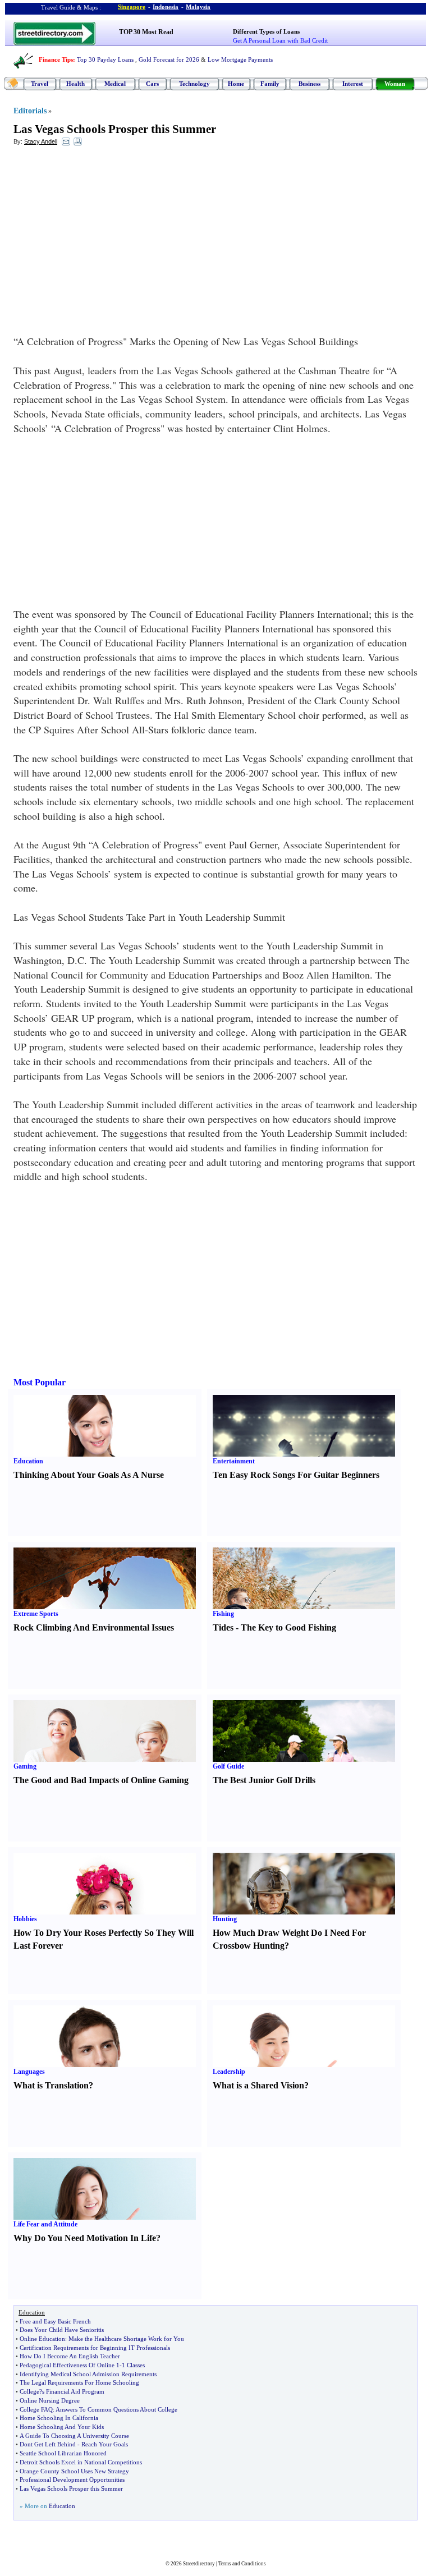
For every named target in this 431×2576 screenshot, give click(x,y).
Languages (29, 2072)
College (29, 2391)
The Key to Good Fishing (288, 1627)
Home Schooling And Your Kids (62, 2427)
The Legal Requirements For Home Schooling (79, 2382)
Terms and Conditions (242, 2564)
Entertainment (234, 1461)
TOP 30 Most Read (146, 32)
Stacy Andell (41, 141)
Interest (353, 84)
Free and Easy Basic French (55, 2321)
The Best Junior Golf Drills (264, 1780)
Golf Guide (228, 1766)
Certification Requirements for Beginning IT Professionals (95, 2348)
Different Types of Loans (266, 31)
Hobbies (25, 1919)
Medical (115, 84)
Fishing (223, 1614)
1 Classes (133, 2365)
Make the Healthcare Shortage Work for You (126, 2339)
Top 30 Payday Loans (105, 59)
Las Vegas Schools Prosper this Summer (115, 129)
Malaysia (198, 7)
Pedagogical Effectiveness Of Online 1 (70, 2365)
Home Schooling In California (59, 2418)
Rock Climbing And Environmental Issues (94, 1627)
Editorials (30, 111)
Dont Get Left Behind (48, 2444)
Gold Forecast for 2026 (169, 59)
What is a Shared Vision (258, 2085)
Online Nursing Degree (50, 2400)
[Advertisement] (105, 236)
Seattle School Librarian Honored (63, 2453)
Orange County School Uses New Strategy (74, 2471)
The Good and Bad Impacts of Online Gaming (101, 1780)
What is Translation (51, 2085)
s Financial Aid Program (73, 2391)
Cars (152, 84)
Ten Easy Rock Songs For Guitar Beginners (296, 1475)
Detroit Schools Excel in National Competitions (81, 2462)
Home (236, 84)
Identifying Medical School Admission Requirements (88, 2374)
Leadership (229, 2072)
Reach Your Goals (105, 2444)
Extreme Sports (36, 1614)
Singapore (132, 7)
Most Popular (40, 1382)
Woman (395, 84)
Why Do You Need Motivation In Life (85, 2238)
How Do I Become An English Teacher (70, 2356)
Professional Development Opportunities (72, 2479)
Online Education (42, 2339)
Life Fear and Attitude (45, 2224)
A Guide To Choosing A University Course (74, 2436)
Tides (223, 1627)
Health (75, 84)
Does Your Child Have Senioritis (62, 2330)
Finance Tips (56, 59)
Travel (40, 84)
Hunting (225, 1919)
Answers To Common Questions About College (116, 2409)
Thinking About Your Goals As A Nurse (89, 1475)
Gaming (25, 1766)
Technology (194, 84)
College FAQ (36, 2409)
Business (310, 84)
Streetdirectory (199, 2564)
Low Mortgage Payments (240, 59)
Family (270, 84)
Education (28, 1461)
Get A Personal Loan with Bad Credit (280, 40)
